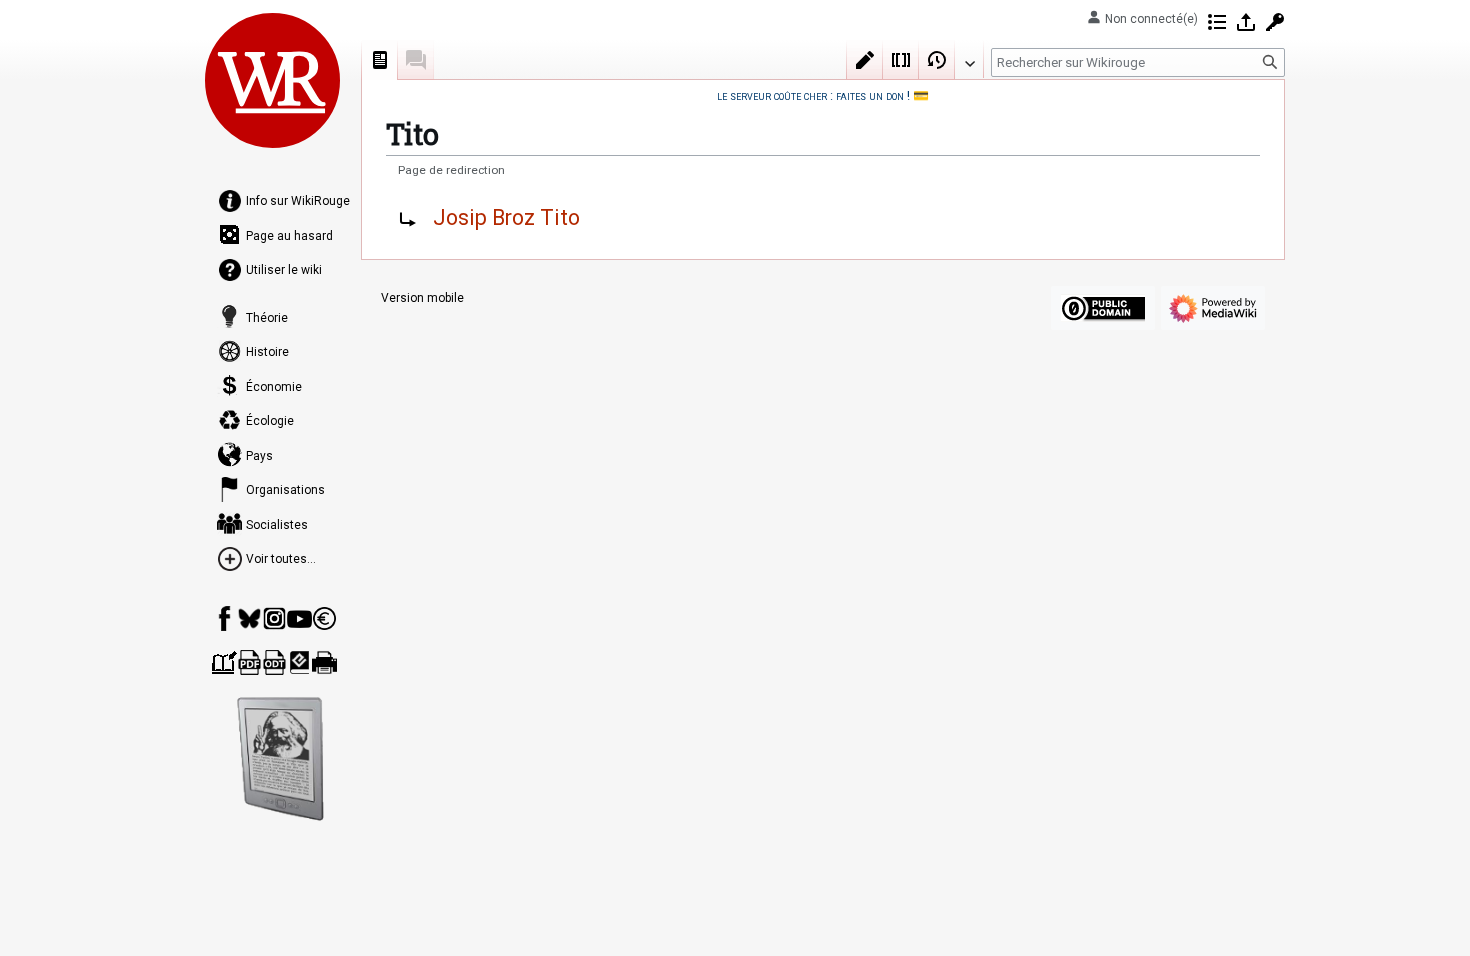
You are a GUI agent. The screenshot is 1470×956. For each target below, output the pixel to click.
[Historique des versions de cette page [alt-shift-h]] (937, 60)
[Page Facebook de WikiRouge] (224, 618)
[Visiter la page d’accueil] (273, 80)
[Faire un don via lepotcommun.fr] (324, 618)
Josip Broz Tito (506, 217)
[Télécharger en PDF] (249, 662)
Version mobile (422, 298)
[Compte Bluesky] (249, 618)
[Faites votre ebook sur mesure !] (281, 759)
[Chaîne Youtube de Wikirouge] (299, 618)
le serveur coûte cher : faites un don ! (813, 95)
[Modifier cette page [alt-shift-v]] (865, 60)
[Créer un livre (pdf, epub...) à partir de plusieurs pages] (224, 662)
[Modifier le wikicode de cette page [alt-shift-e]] (901, 60)
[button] (969, 59)
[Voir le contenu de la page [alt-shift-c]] (380, 60)
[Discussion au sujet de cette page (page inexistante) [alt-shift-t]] (416, 60)
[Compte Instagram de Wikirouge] (274, 618)
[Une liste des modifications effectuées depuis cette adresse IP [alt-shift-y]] (1217, 22)
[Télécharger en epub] (299, 662)
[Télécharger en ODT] (274, 662)
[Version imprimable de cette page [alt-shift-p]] (324, 662)
